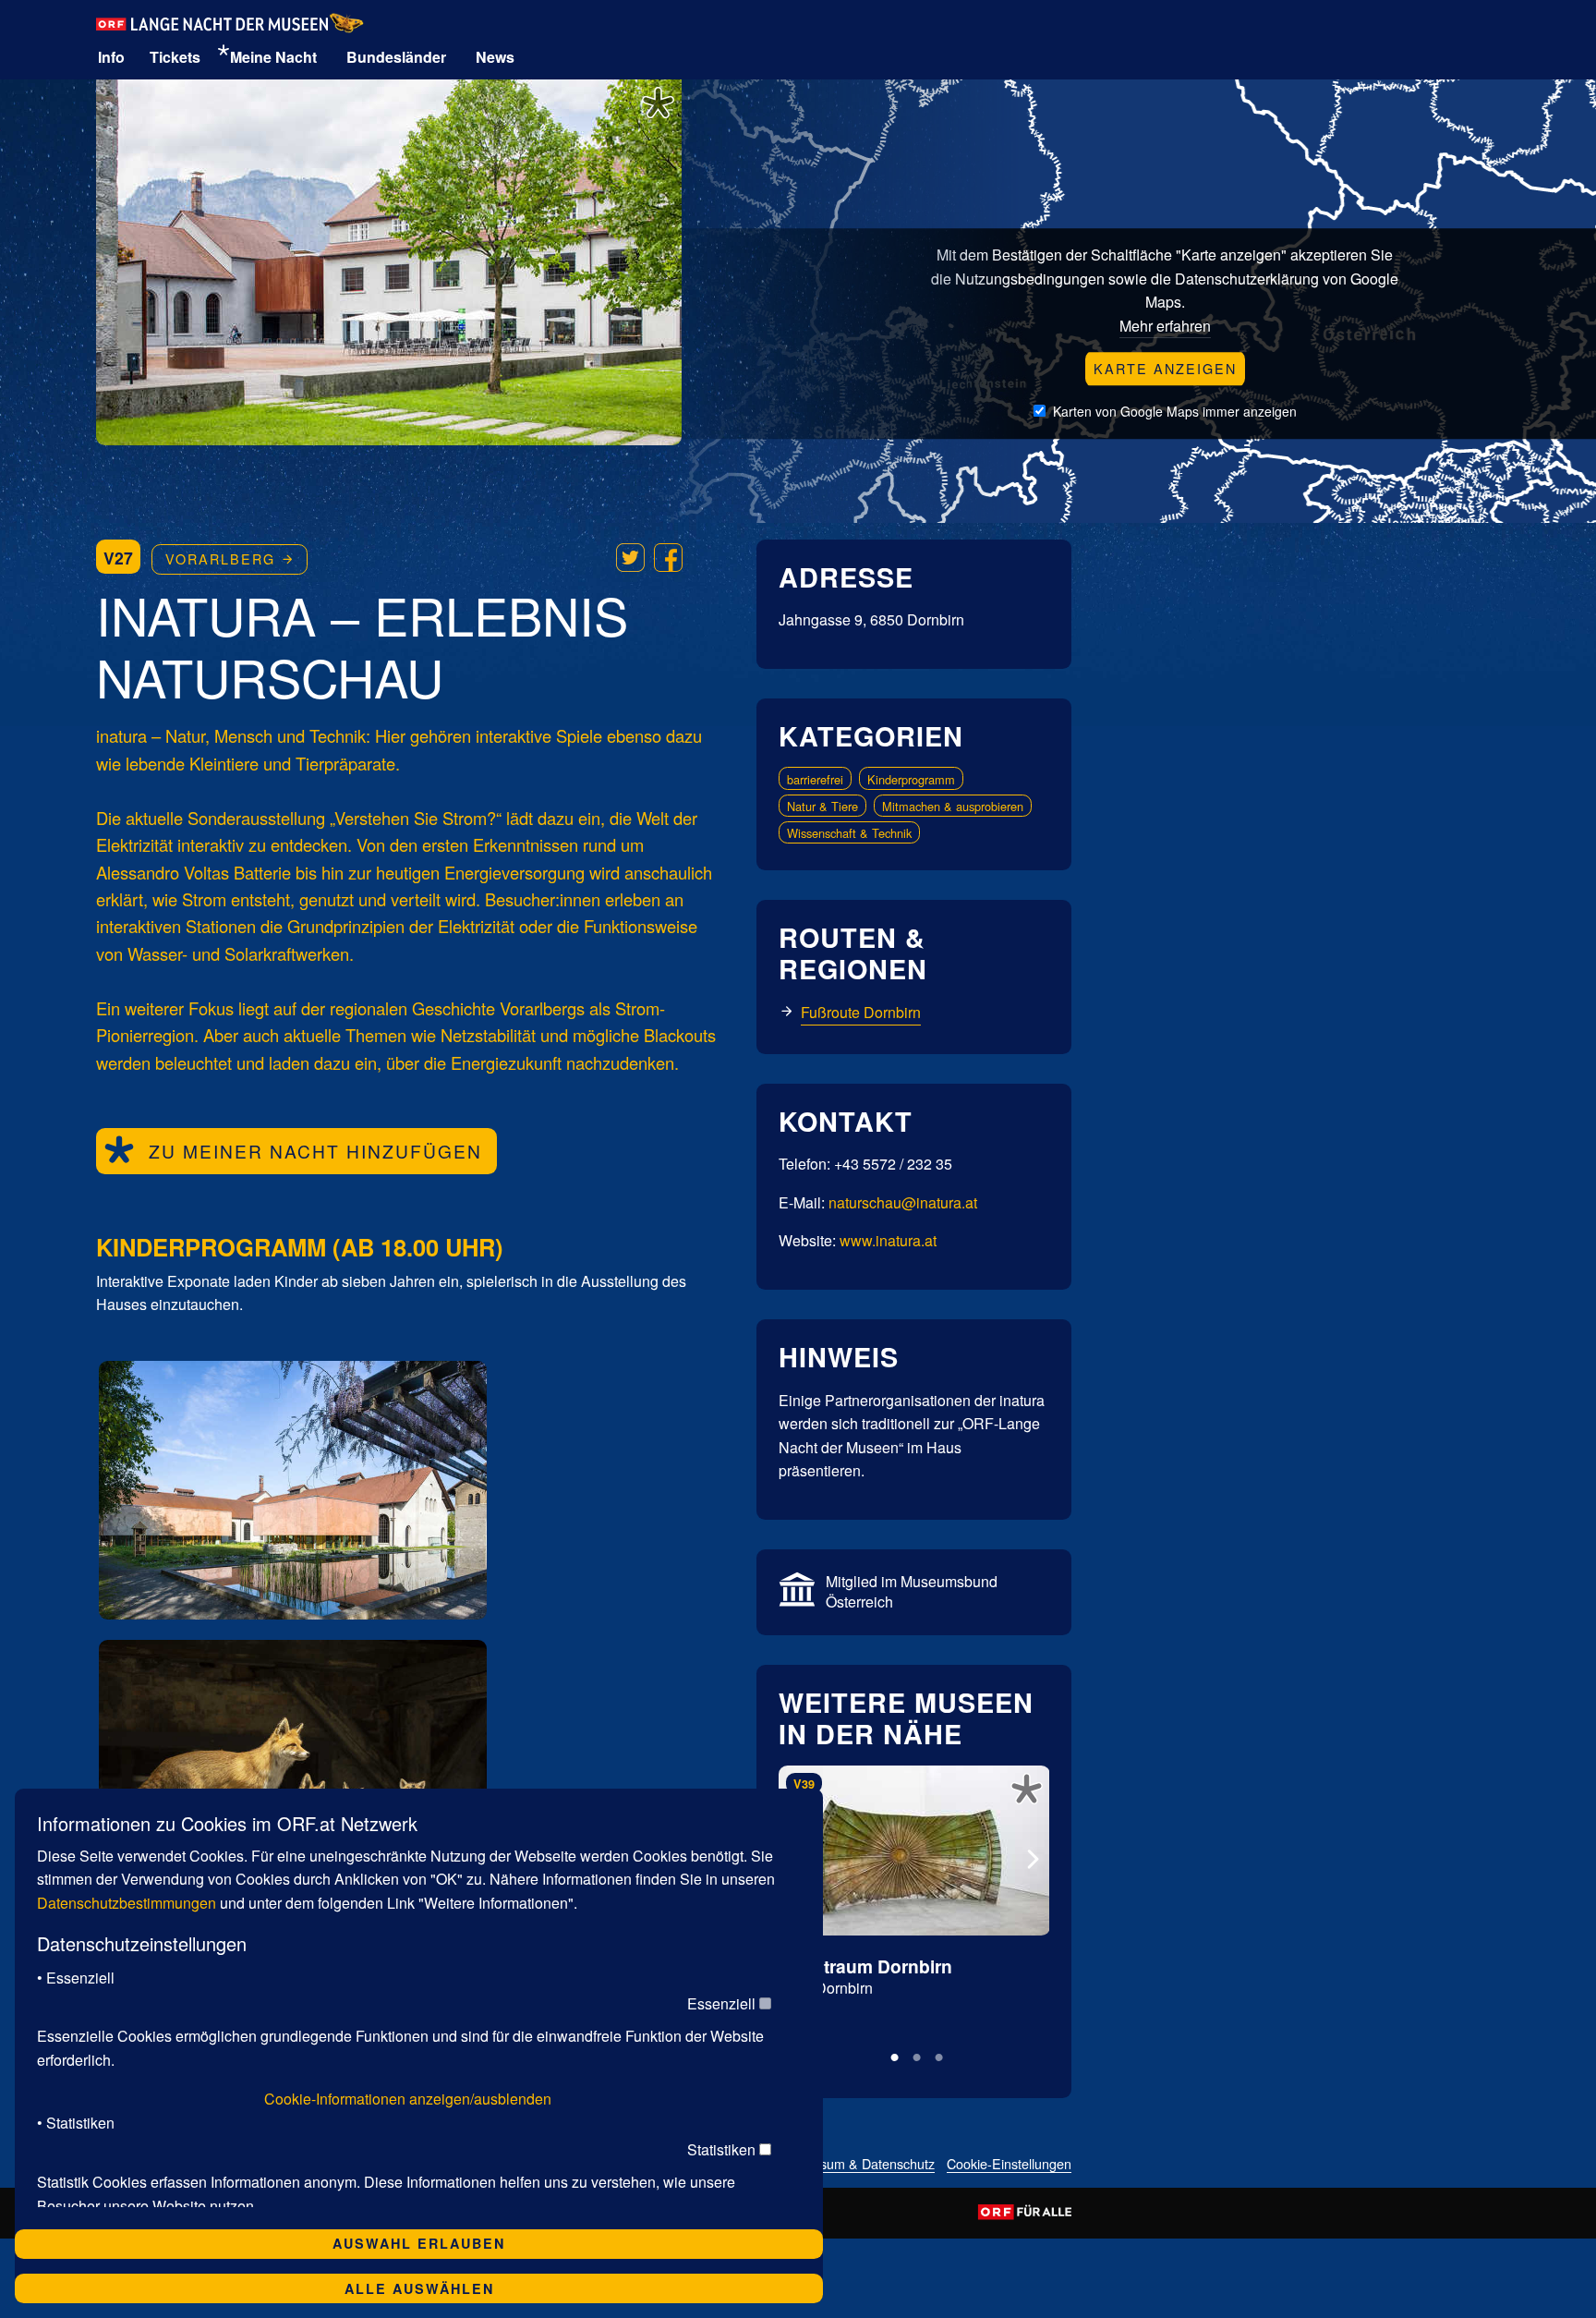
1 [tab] (889, 2055)
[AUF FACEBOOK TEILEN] (668, 558)
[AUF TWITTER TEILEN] (630, 558)
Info (111, 57)
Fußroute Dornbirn (861, 1012)
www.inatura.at (888, 1240)
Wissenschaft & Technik (849, 833)
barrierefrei (815, 779)
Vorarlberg (223, 558)
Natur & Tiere (822, 806)
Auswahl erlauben (419, 2243)
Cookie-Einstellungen (1009, 2165)
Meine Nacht (273, 57)
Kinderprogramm (911, 779)
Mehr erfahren (1165, 326)
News (495, 57)
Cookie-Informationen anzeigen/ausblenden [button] (408, 2099)
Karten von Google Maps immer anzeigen (1175, 411)
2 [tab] (911, 2055)
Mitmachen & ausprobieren (953, 806)
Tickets (175, 57)
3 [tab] (933, 2055)
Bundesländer (396, 57)
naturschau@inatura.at (903, 1202)
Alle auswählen (419, 2288)
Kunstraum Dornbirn (865, 1966)
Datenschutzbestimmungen (127, 1903)
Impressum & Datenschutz (857, 2165)
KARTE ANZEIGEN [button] (1165, 368)
